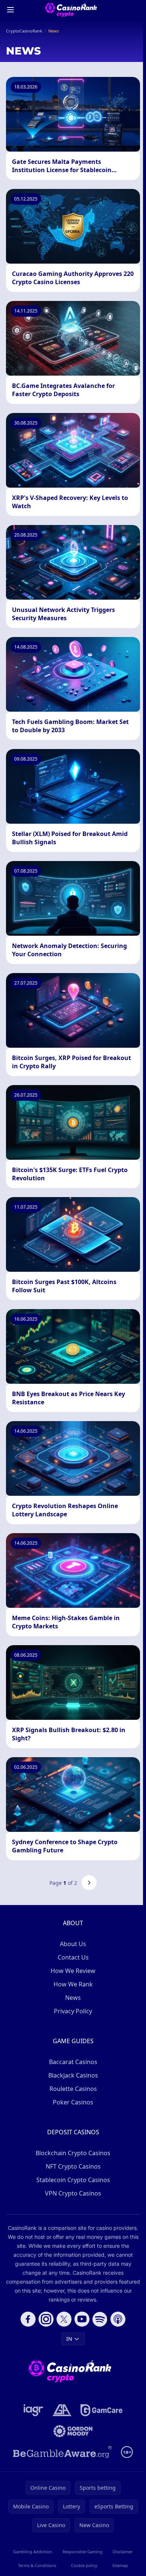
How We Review (73, 1971)
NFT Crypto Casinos (73, 2166)
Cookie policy (84, 2565)
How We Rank (73, 1984)
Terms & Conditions (37, 2565)
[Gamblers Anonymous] (62, 2410)
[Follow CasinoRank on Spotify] (100, 2319)
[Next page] (89, 1883)
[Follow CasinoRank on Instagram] (46, 2319)
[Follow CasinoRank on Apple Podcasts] (118, 2319)
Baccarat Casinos (73, 2062)
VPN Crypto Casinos (73, 2193)
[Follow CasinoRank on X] (64, 2319)
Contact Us (73, 1957)
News (73, 1998)
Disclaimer (123, 2552)
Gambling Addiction (33, 2552)
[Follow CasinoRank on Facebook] (28, 2319)
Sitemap (120, 2565)
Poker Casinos (73, 2102)
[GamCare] (101, 2410)
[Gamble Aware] (63, 2452)
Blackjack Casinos (73, 2075)
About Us (73, 1944)
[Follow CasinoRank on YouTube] (82, 2319)
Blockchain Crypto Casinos (73, 2153)
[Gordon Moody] (73, 2431)
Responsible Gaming (83, 2552)
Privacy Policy (73, 2011)
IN (69, 2339)
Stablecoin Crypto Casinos (73, 2180)
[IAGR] (34, 2410)
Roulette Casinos (73, 2089)
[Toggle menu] (10, 10)
